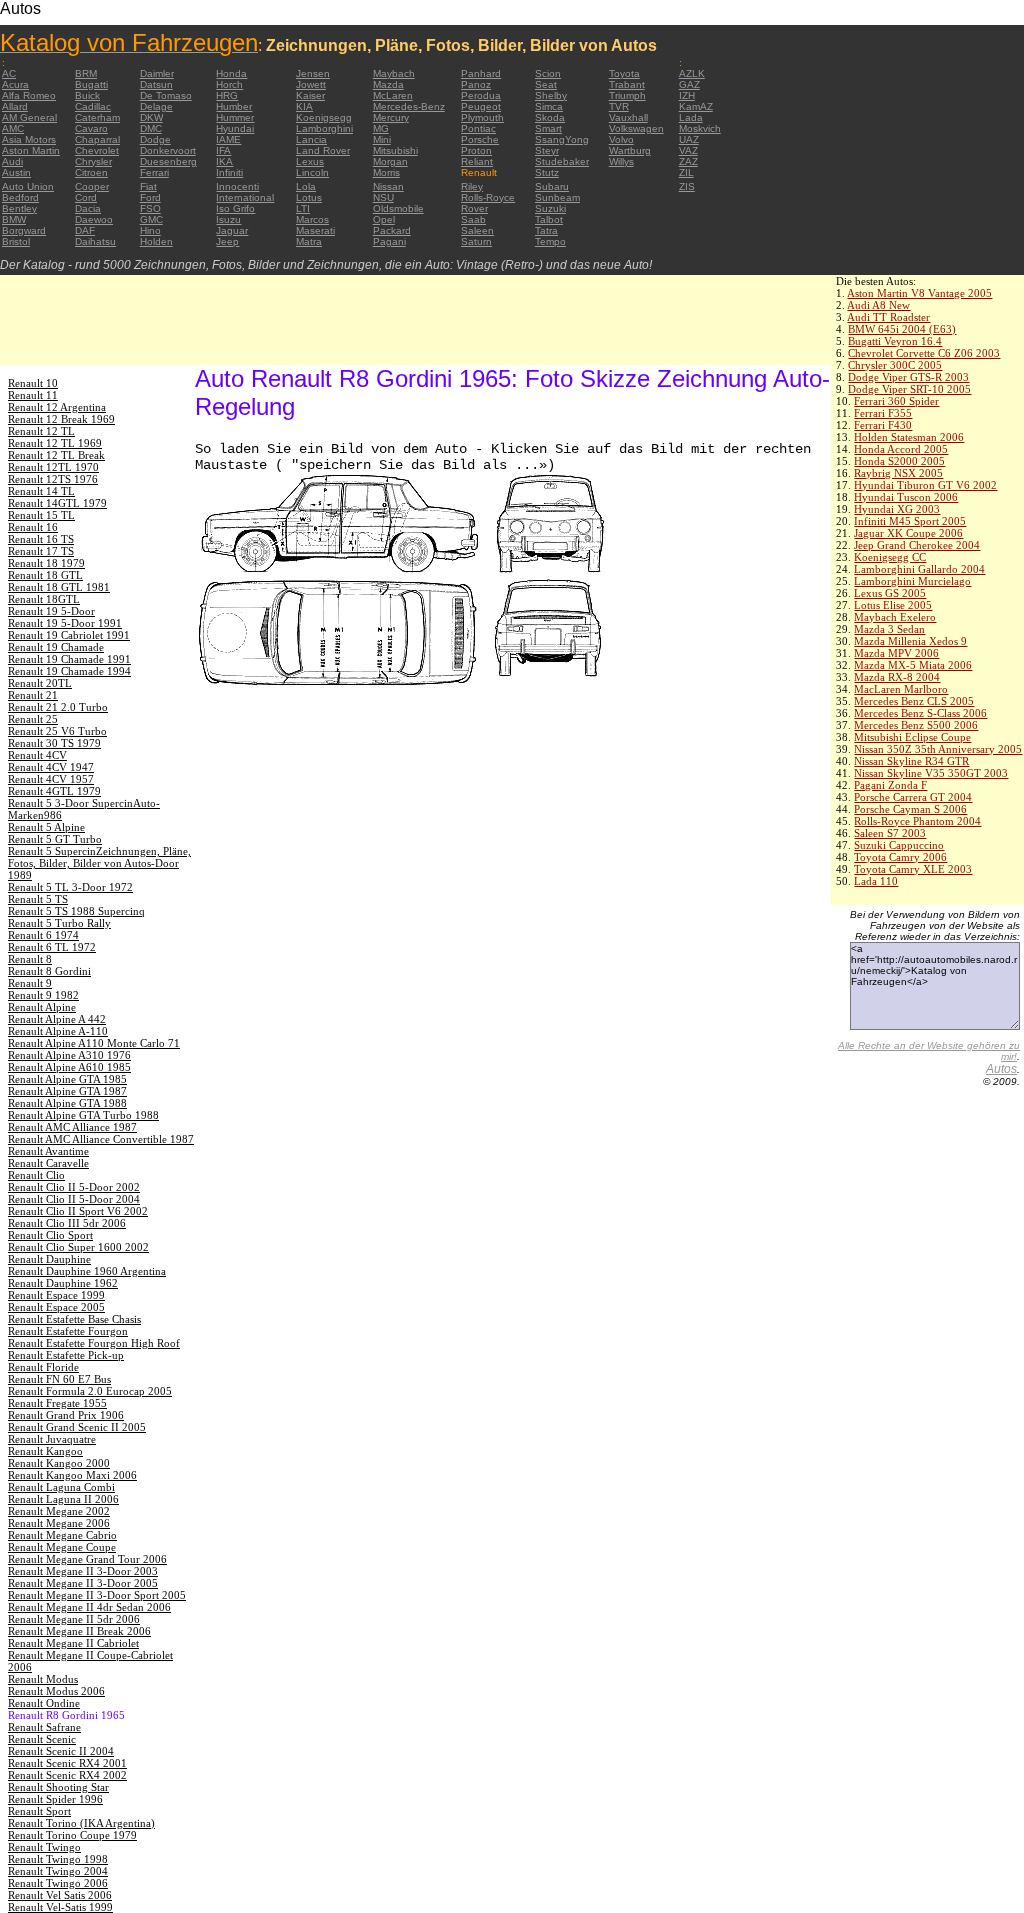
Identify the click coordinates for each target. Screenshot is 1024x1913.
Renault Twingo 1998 (58, 1859)
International (245, 197)
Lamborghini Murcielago (912, 581)
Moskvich (700, 128)
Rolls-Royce (488, 197)
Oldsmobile (398, 208)
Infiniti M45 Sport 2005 (910, 521)
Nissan (388, 186)
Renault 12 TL (41, 431)
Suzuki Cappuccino (899, 845)
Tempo (550, 241)
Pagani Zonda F (890, 785)
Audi (12, 161)
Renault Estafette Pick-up (66, 1355)
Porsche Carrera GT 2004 (913, 797)
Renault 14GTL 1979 (57, 503)
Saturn (476, 241)
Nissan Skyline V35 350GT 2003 (931, 773)
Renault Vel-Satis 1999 (60, 1907)
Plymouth (482, 117)
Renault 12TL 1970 (53, 467)
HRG (227, 95)
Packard (392, 230)
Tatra (546, 230)
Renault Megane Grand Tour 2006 (87, 1559)
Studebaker (562, 161)
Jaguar (232, 230)
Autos (1001, 1069)
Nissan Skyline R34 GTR (911, 761)
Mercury (391, 117)
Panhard (481, 73)
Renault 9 (30, 983)
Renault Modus (43, 1679)
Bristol (16, 241)
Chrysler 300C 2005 (895, 365)
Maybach (394, 73)
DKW (151, 117)
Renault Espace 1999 (56, 1295)
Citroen (91, 172)
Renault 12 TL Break (56, 455)
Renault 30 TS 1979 (54, 743)
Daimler (157, 73)
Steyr (547, 150)
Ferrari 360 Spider (896, 401)
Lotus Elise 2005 (893, 605)
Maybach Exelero (895, 617)
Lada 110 (876, 881)
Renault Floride (43, 1367)
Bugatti (91, 84)
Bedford (20, 197)
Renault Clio (36, 1175)
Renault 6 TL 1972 (52, 947)
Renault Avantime (48, 1151)
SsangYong (562, 139)
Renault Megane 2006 (59, 1523)
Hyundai (235, 128)
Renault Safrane (44, 1727)
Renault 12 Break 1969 (61, 419)
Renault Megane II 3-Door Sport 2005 (97, 1595)
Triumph (627, 95)
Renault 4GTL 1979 (54, 791)
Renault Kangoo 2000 (59, 1463)
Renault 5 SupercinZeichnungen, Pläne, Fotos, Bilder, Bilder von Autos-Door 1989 (99, 863)
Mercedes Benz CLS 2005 (914, 701)
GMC (151, 219)
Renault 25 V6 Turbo (57, 731)
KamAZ (696, 106)
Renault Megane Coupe (62, 1547)
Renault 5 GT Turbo (55, 839)
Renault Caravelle (48, 1163)
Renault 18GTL (44, 599)
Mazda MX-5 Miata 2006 (913, 665)
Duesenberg (168, 161)
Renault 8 (30, 959)
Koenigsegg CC (890, 557)
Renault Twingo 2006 (58, 1883)
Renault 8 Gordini (49, 971)
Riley (472, 186)
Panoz (476, 84)
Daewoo (94, 219)
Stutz (547, 172)
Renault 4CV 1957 (51, 779)
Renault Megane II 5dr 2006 (74, 1619)
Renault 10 (33, 383)
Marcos (312, 219)
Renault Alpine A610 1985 (69, 1067)
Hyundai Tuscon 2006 (906, 497)
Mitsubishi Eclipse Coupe (912, 737)
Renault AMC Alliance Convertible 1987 (101, 1139)
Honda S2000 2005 (899, 461)
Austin (16, 172)
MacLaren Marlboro (901, 689)
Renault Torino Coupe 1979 (72, 1835)
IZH (687, 95)
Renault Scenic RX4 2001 (67, 1763)
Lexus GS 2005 (890, 593)
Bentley (19, 208)
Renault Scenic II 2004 (61, 1751)
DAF (85, 230)
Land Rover (323, 150)
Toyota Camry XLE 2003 (913, 869)
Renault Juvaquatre (52, 1439)
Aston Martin (31, 150)
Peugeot (481, 106)
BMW (14, 219)
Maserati (315, 230)
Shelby (551, 95)
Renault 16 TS (41, 539)
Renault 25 (33, 719)
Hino (150, 230)
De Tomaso (166, 95)
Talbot (549, 219)
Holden (156, 241)
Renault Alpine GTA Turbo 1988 (83, 1115)
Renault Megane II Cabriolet (73, 1643)
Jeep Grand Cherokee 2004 (917, 545)
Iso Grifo (235, 208)
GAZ (689, 84)
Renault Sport (39, 1811)
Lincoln (312, 172)
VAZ (688, 150)
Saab (473, 219)
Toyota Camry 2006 (900, 857)
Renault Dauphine (49, 1259)
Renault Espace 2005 (56, 1307)
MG (381, 128)
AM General (29, 117)
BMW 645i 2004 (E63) (902, 329)
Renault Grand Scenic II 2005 (77, 1427)
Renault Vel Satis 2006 (60, 1895)
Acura (15, 84)
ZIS (687, 186)
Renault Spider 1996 (55, 1799)
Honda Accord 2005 (901, 449)
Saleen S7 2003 (890, 833)
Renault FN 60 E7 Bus (59, 1379)
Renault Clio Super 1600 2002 (78, 1247)
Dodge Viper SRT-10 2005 (909, 389)
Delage (156, 106)
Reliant (477, 161)
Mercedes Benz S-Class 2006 (920, 713)
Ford (150, 197)
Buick (87, 95)
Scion (548, 73)
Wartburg (630, 150)
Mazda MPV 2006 (896, 653)
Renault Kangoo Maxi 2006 (72, 1475)
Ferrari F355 (883, 413)
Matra (309, 241)
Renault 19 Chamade (56, 647)
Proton (476, 150)
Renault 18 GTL (45, 575)
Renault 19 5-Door (51, 611)
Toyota (624, 73)
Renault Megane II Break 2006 (79, 1631)
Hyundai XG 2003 (897, 509)
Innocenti (237, 186)
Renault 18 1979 (46, 563)
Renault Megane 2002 (59, 1511)
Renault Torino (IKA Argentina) (81, 1823)
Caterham (97, 117)
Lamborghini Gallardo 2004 (919, 569)
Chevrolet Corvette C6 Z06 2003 (924, 353)
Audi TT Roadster (888, 317)
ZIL (686, 172)
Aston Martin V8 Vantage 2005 (919, 293)
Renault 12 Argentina (57, 407)
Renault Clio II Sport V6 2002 (78, 1211)
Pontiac (478, 128)
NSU (383, 197)
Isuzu (228, 219)
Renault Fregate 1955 (57, 1403)
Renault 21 (33, 695)
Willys (621, 161)
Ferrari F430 (883, 425)
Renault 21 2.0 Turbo (58, 707)
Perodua (481, 95)
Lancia (311, 139)
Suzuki (550, 208)
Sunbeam (557, 197)
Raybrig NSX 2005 (898, 473)
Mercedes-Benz (409, 106)
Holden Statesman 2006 (909, 437)
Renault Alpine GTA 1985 (67, 1079)
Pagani (389, 241)
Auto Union (28, 186)
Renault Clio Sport (50, 1235)
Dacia (88, 208)
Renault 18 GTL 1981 (59, 587)
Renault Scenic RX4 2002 (67, 1775)
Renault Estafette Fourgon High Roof (94, 1343)
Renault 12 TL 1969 (55, 443)
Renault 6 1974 (43, 935)
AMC (13, 128)
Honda (231, 73)
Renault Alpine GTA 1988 (67, 1103)
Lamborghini (324, 128)
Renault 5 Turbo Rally (59, 923)
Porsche (480, 139)
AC (9, 73)
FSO (150, 208)
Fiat (148, 186)
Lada (691, 117)
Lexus (310, 161)
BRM (86, 73)
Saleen (477, 230)
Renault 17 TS (41, 551)
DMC (151, 128)
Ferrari (154, 172)
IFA (223, 150)
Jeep (227, 241)
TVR (619, 106)
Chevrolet (97, 150)
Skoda (550, 117)
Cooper (92, 186)
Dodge (155, 139)
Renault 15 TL (41, 515)
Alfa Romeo (29, 95)
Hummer (235, 117)
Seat (546, 84)
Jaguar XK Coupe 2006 (908, 533)
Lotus (309, 197)
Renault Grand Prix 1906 (66, 1415)
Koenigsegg (324, 117)
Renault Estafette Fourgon (68, 1331)
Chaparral (97, 139)
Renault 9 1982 (43, 995)
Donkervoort (168, 150)
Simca (549, 106)
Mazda (388, 84)
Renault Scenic (42, 1739)
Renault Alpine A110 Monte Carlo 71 (94, 1043)
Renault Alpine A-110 (58, 1031)
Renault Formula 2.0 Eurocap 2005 (90, 1391)
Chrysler (93, 161)
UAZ (689, 139)
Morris (386, 172)
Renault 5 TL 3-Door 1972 (70, 887)
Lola (306, 186)
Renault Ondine (44, 1703)
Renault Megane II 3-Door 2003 (83, 1571)
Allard (15, 106)
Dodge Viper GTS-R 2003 (908, 377)
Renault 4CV (37, 755)
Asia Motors (29, 139)
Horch (229, 84)
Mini (382, 139)
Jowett (311, 84)
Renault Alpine (42, 1007)
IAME (228, 139)
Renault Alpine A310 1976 (69, 1055)
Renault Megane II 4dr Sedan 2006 (89, 1607)
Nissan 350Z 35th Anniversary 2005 (938, 749)
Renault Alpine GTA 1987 (67, 1091)
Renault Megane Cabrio (62, 1535)
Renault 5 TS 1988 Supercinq (76, 911)
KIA (304, 106)
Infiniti (229, 172)
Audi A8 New (878, 305)
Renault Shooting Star (58, 1787)
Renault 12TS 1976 (53, 479)
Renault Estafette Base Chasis (74, 1319)
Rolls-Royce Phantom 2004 (917, 821)
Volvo (621, 139)
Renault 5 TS (38, 899)
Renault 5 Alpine (46, 827)
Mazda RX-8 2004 (897, 677)
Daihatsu (95, 241)
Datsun (156, 84)
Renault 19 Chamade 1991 (69, 659)
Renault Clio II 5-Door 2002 (74, 1187)
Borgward (24, 230)
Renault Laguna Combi (61, 1487)
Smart (548, 128)
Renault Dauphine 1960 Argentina (87, 1271)
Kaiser (310, 95)
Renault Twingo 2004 (58, 1871)
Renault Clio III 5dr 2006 (67, 1223)
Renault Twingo (44, 1847)
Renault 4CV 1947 (51, 767)
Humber (234, 106)
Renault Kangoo (45, 1451)
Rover (474, 208)
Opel (384, 219)
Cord (86, 197)
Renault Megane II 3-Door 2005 (83, 1583)
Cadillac (93, 106)
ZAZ (688, 161)
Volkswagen (636, 128)
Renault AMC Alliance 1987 (72, 1127)
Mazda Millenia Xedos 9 (910, 641)
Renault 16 (33, 527)
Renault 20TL (40, 683)
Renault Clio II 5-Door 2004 (74, 1199)
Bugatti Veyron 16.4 (895, 341)
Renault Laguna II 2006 (63, 1499)
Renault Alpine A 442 (57, 1019)
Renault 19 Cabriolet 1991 (69, 635)
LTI (303, 208)
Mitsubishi (395, 150)
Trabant (627, 84)
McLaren (393, 95)
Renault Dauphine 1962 (63, 1283)
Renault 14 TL (41, 491)
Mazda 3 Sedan (889, 629)
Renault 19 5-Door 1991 (65, 623)
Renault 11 (33, 395)
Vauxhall (628, 117)
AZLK (692, 73)
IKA (224, 161)
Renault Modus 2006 (56, 1691)
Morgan (390, 161)
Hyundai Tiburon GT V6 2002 (925, 485)
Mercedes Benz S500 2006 (916, 725)
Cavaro (91, 128)
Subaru (552, 186)
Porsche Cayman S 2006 (910, 809)
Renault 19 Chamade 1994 (69, 671)
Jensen (313, 73)
